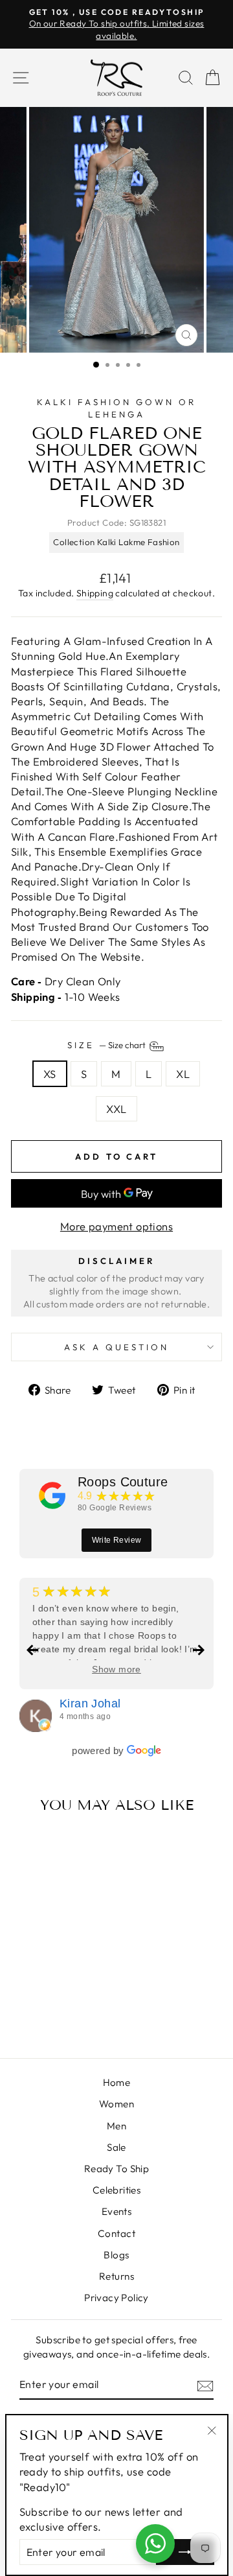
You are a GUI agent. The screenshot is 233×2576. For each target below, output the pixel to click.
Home (117, 2082)
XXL (116, 1109)
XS (50, 1074)
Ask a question (116, 1347)
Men (116, 2126)
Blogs (116, 2255)
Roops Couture (123, 1482)
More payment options (116, 1226)
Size (107, 1045)
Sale (116, 2147)
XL (183, 1074)
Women (116, 2104)
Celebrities (117, 2190)
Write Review (117, 1540)
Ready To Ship (116, 2169)
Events (116, 2211)
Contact (116, 2233)
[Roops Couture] (52, 1495)
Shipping (95, 593)
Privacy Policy (116, 2298)
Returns (116, 2276)
